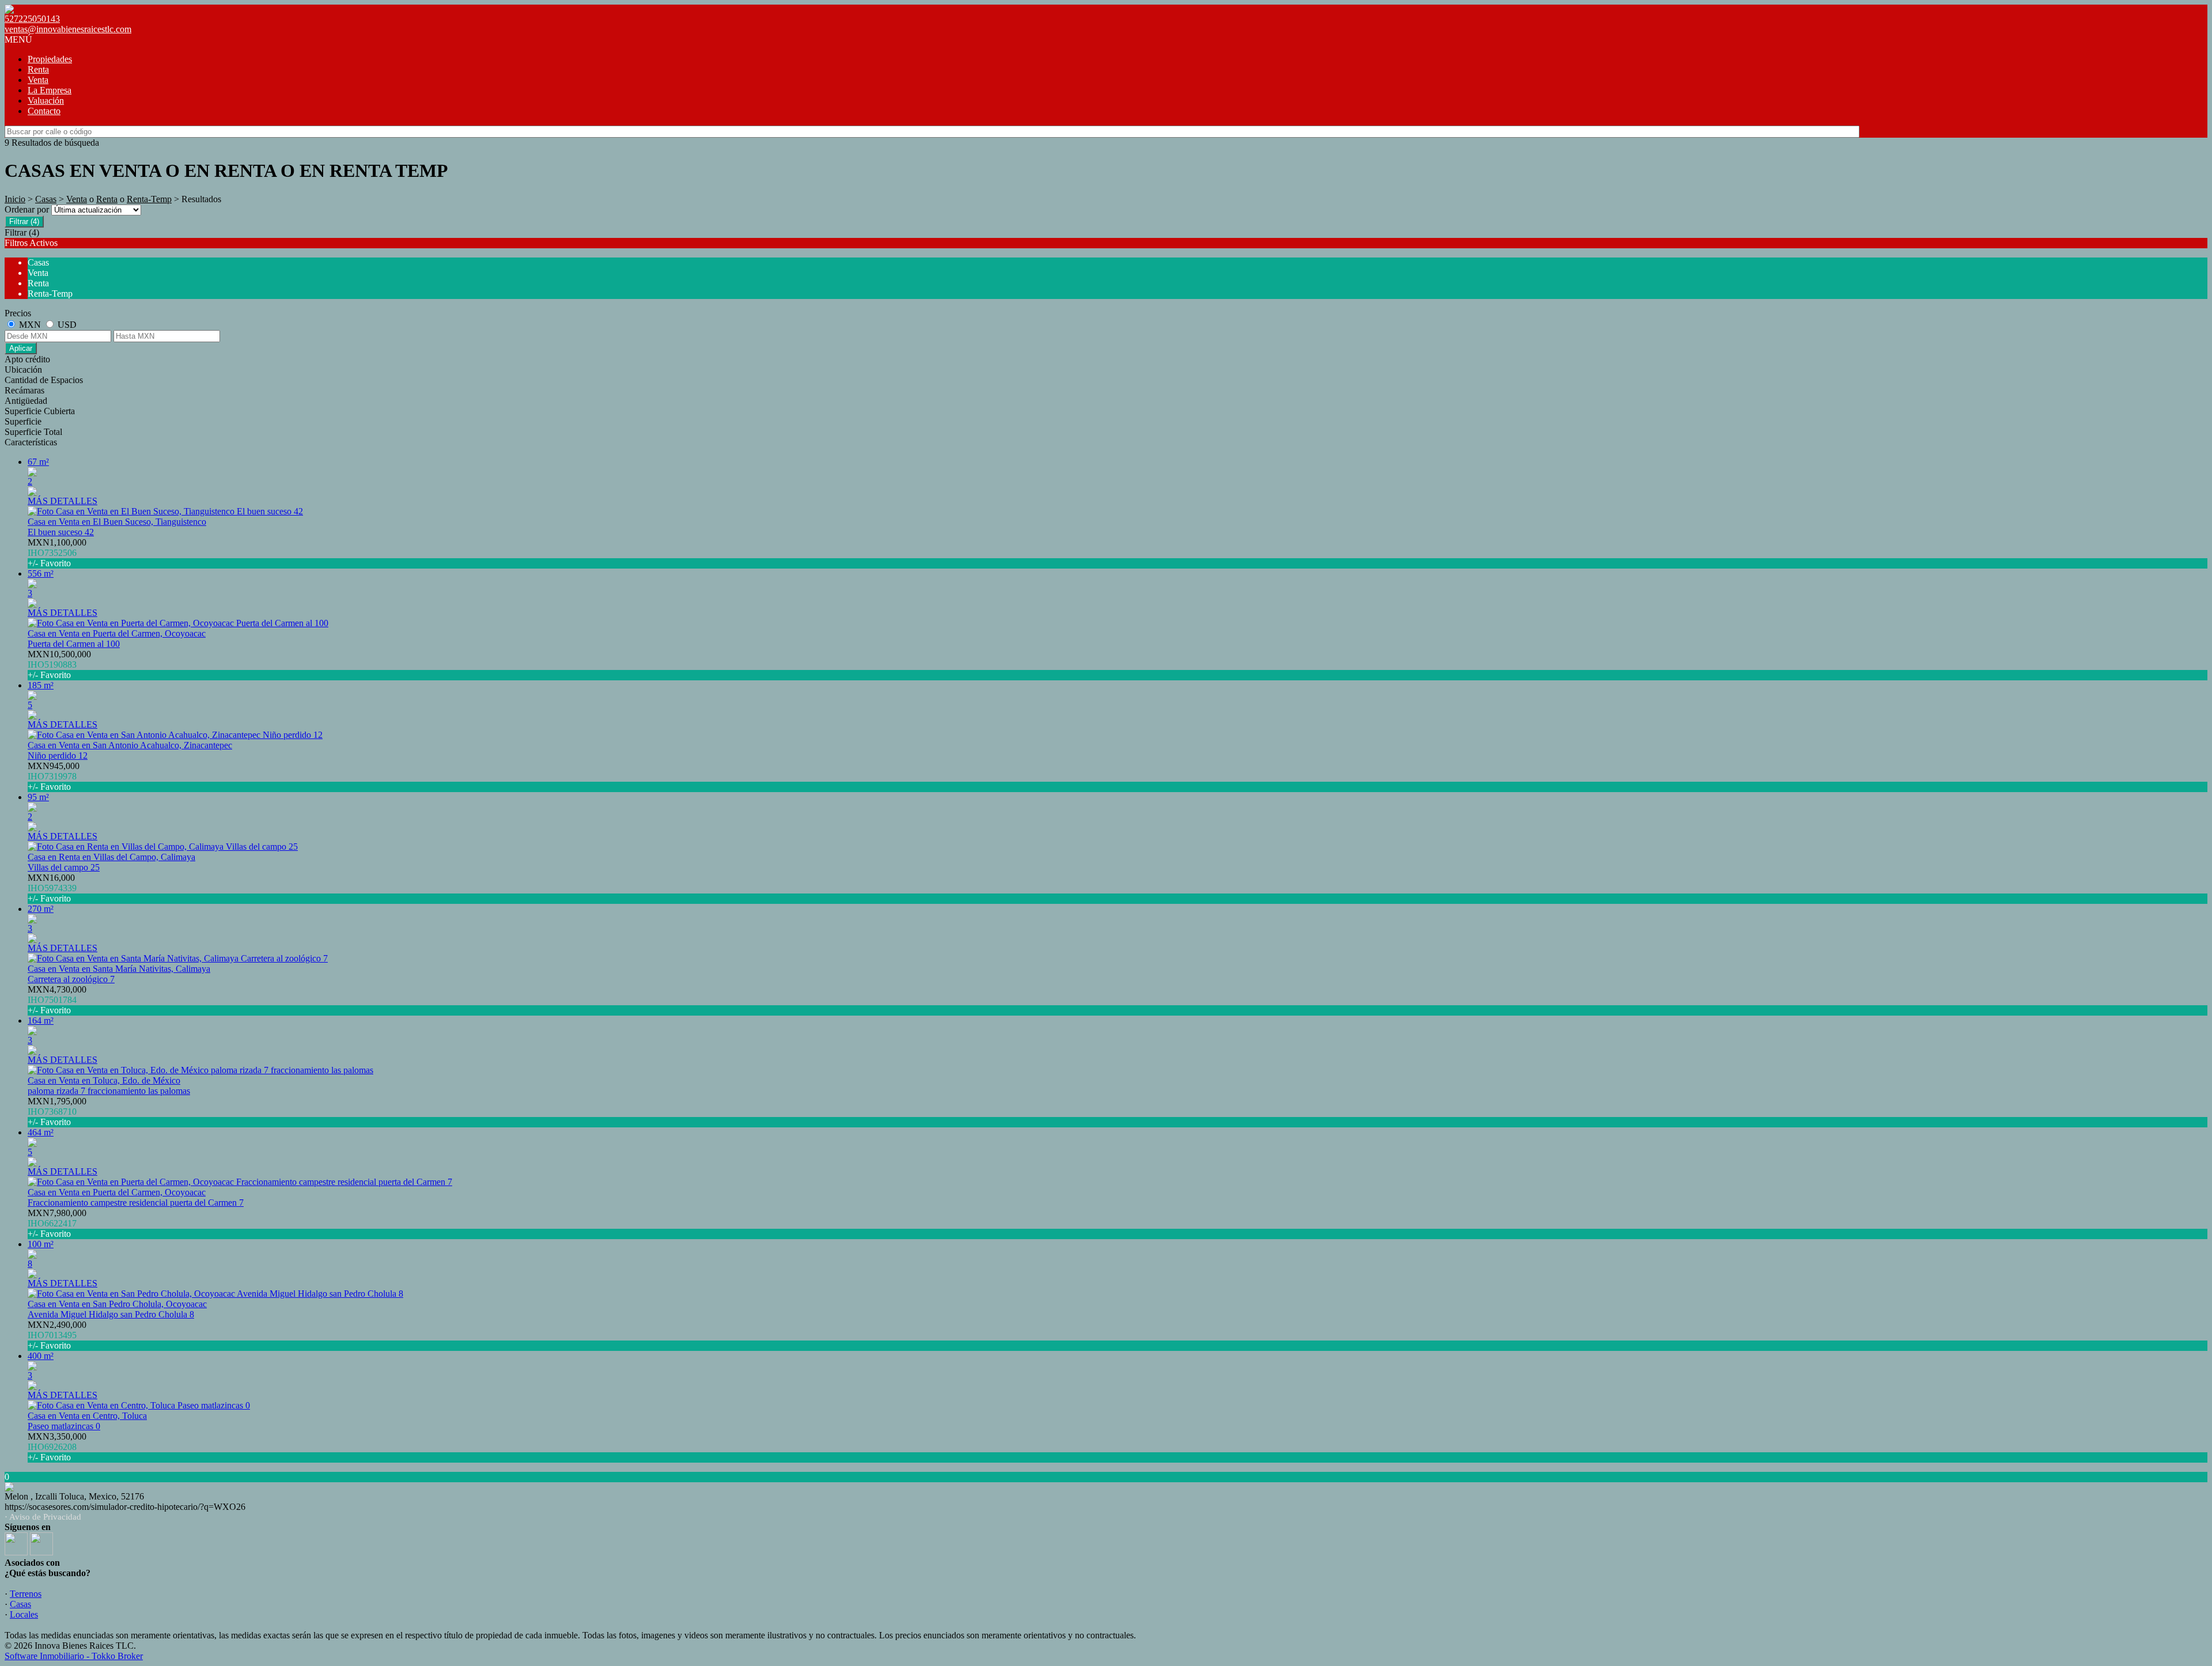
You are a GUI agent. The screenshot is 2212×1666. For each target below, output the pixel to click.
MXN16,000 (52, 888)
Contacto (44, 111)
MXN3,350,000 (57, 1447)
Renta (38, 69)
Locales (24, 1614)
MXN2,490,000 (57, 1335)
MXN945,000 (54, 776)
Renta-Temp (149, 199)
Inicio (15, 199)
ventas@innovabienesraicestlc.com (68, 29)
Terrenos (26, 1594)
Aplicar (21, 348)
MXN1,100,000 (57, 553)
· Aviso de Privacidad (43, 1517)
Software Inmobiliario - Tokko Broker (74, 1656)
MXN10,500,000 (59, 664)
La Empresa (50, 90)
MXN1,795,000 (57, 1112)
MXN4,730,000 (57, 1000)
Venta (38, 80)
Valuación (46, 101)
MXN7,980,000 (57, 1223)
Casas (46, 199)
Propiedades (50, 59)
